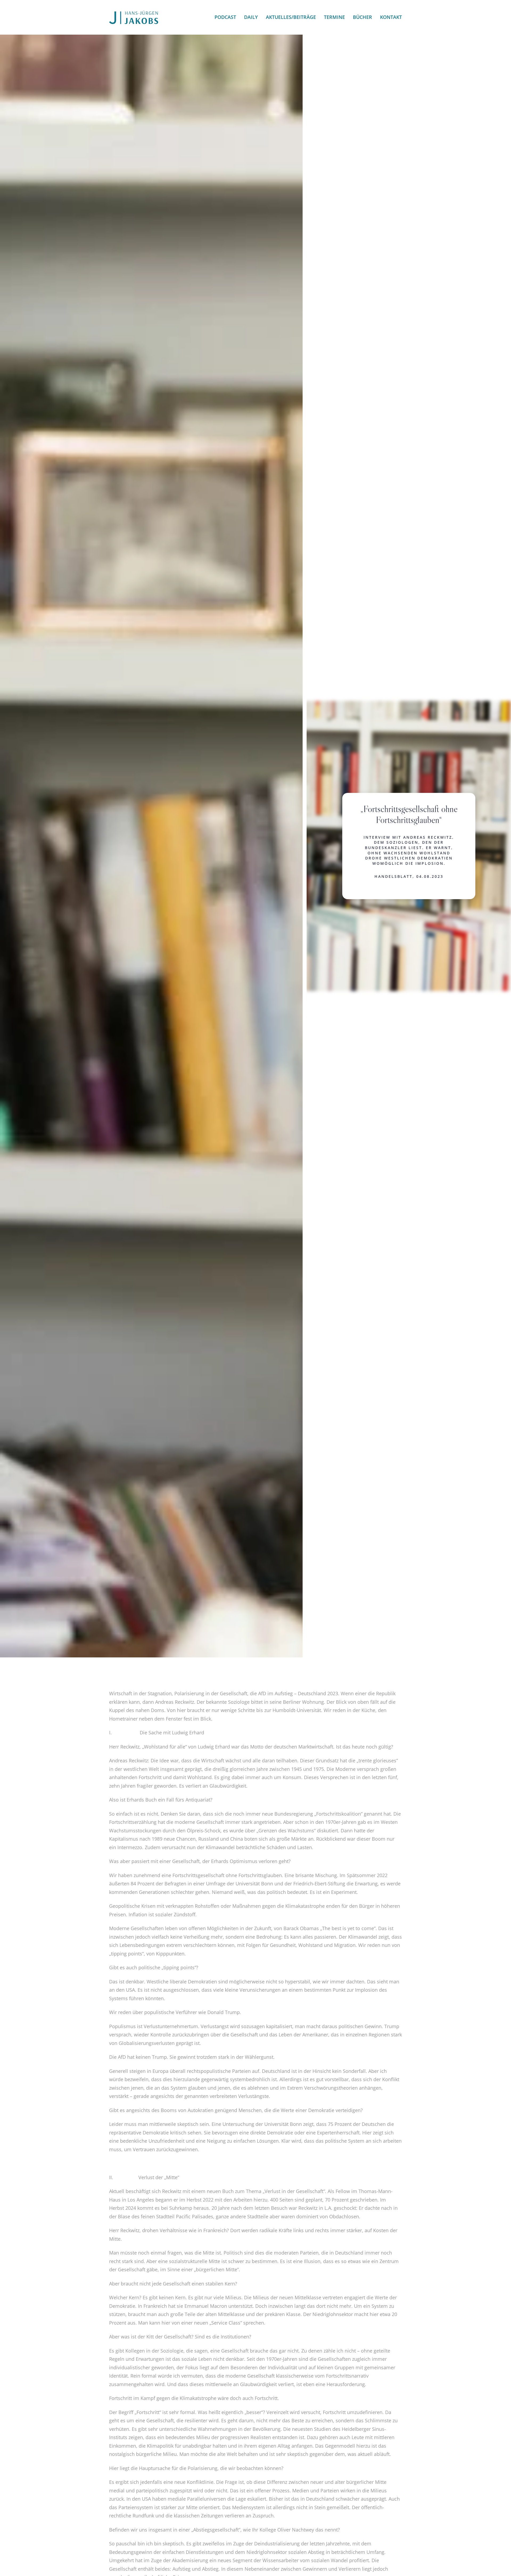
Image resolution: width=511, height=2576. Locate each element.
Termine (334, 17)
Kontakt (391, 17)
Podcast (225, 17)
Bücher (362, 17)
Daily (251, 17)
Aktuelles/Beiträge (291, 17)
